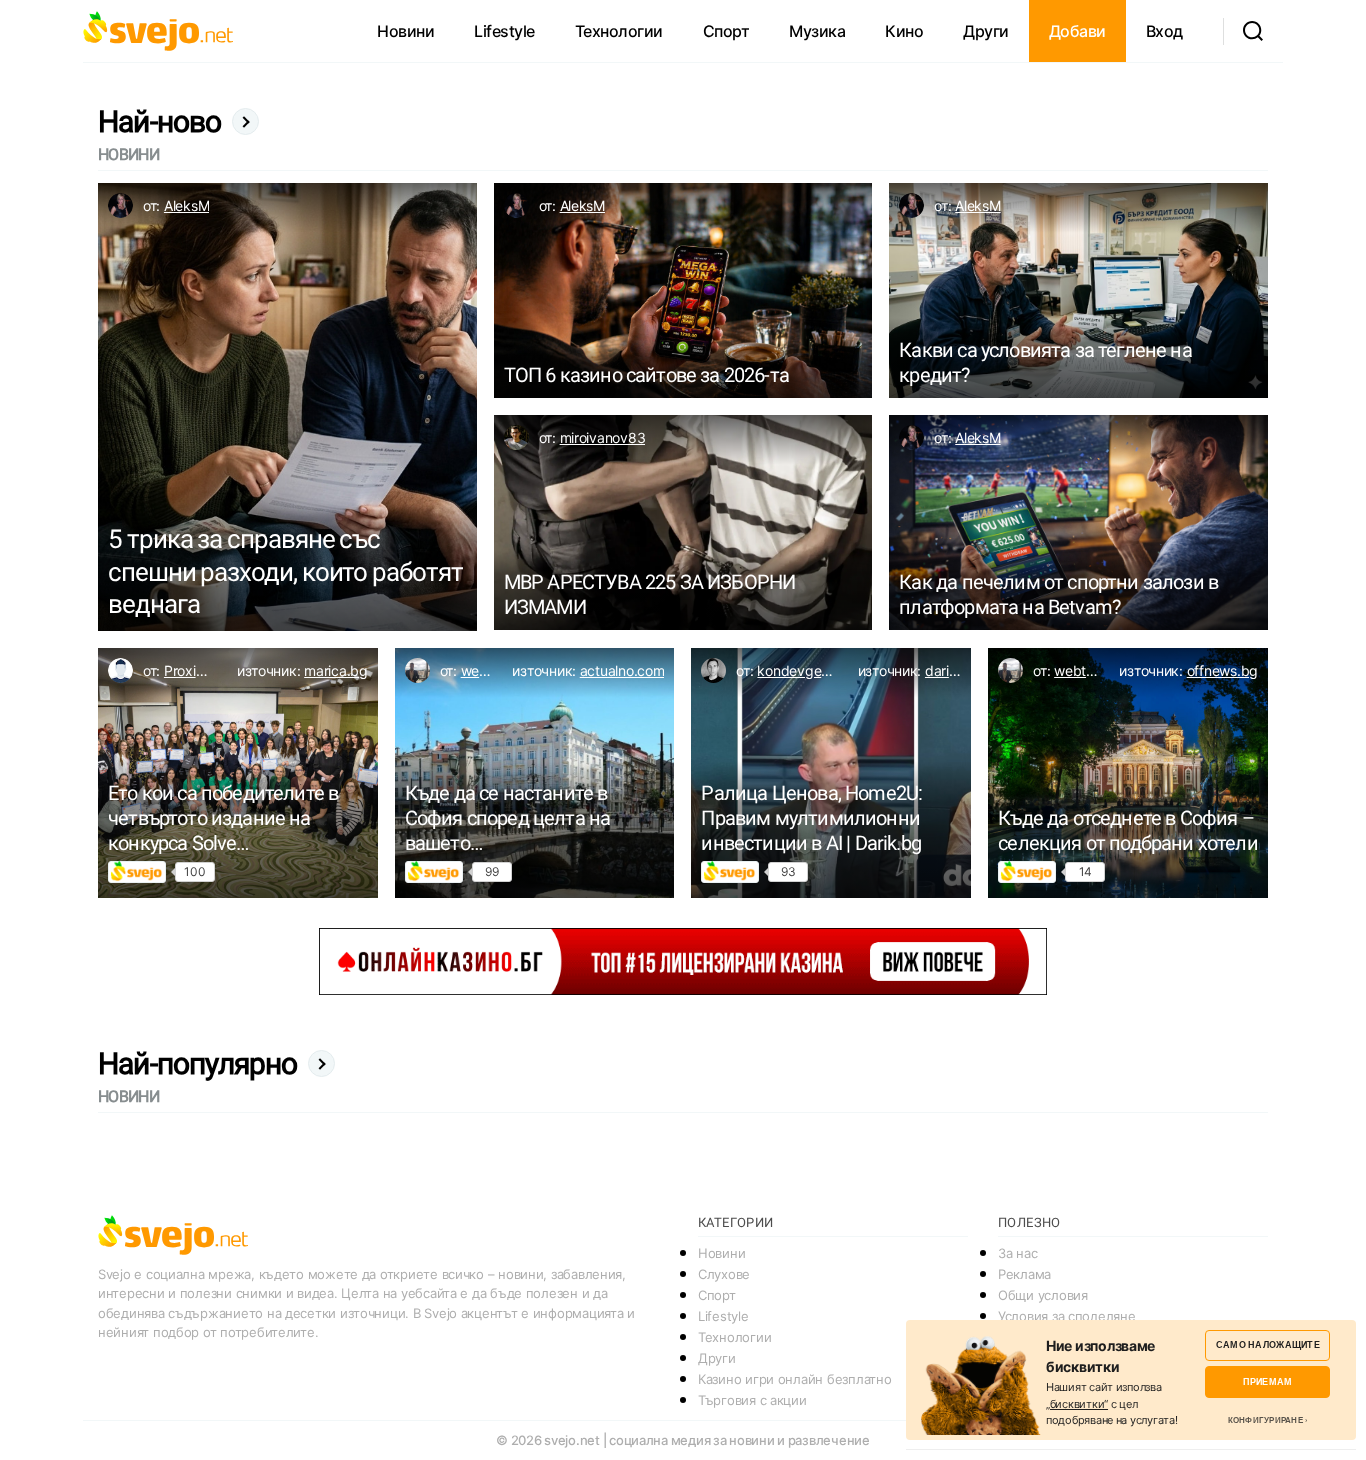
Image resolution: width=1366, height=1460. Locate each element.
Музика (817, 31)
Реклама (1024, 1274)
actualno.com (622, 670)
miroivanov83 (603, 437)
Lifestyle (504, 31)
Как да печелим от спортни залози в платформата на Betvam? (1058, 594)
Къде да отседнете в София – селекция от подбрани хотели (1128, 830)
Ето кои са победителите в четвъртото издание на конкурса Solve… (223, 818)
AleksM (186, 205)
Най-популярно (198, 1063)
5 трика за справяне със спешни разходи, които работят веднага (285, 571)
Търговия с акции (752, 1400)
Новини (405, 31)
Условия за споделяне (1067, 1316)
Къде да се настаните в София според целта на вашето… (508, 818)
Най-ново (160, 121)
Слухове (724, 1274)
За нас (1017, 1253)
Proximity (193, 670)
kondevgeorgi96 (809, 670)
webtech (488, 670)
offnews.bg (1222, 670)
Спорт (726, 31)
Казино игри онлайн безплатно (794, 1379)
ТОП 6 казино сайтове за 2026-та (646, 375)
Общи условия (1043, 1295)
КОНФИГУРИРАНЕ (1265, 1420)
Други (986, 31)
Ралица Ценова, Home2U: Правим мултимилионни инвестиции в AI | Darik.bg (811, 818)
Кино (904, 31)
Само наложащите (1268, 1344)
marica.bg (336, 670)
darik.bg (951, 670)
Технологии (619, 31)
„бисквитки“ (1077, 1404)
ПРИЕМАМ (1267, 1381)
